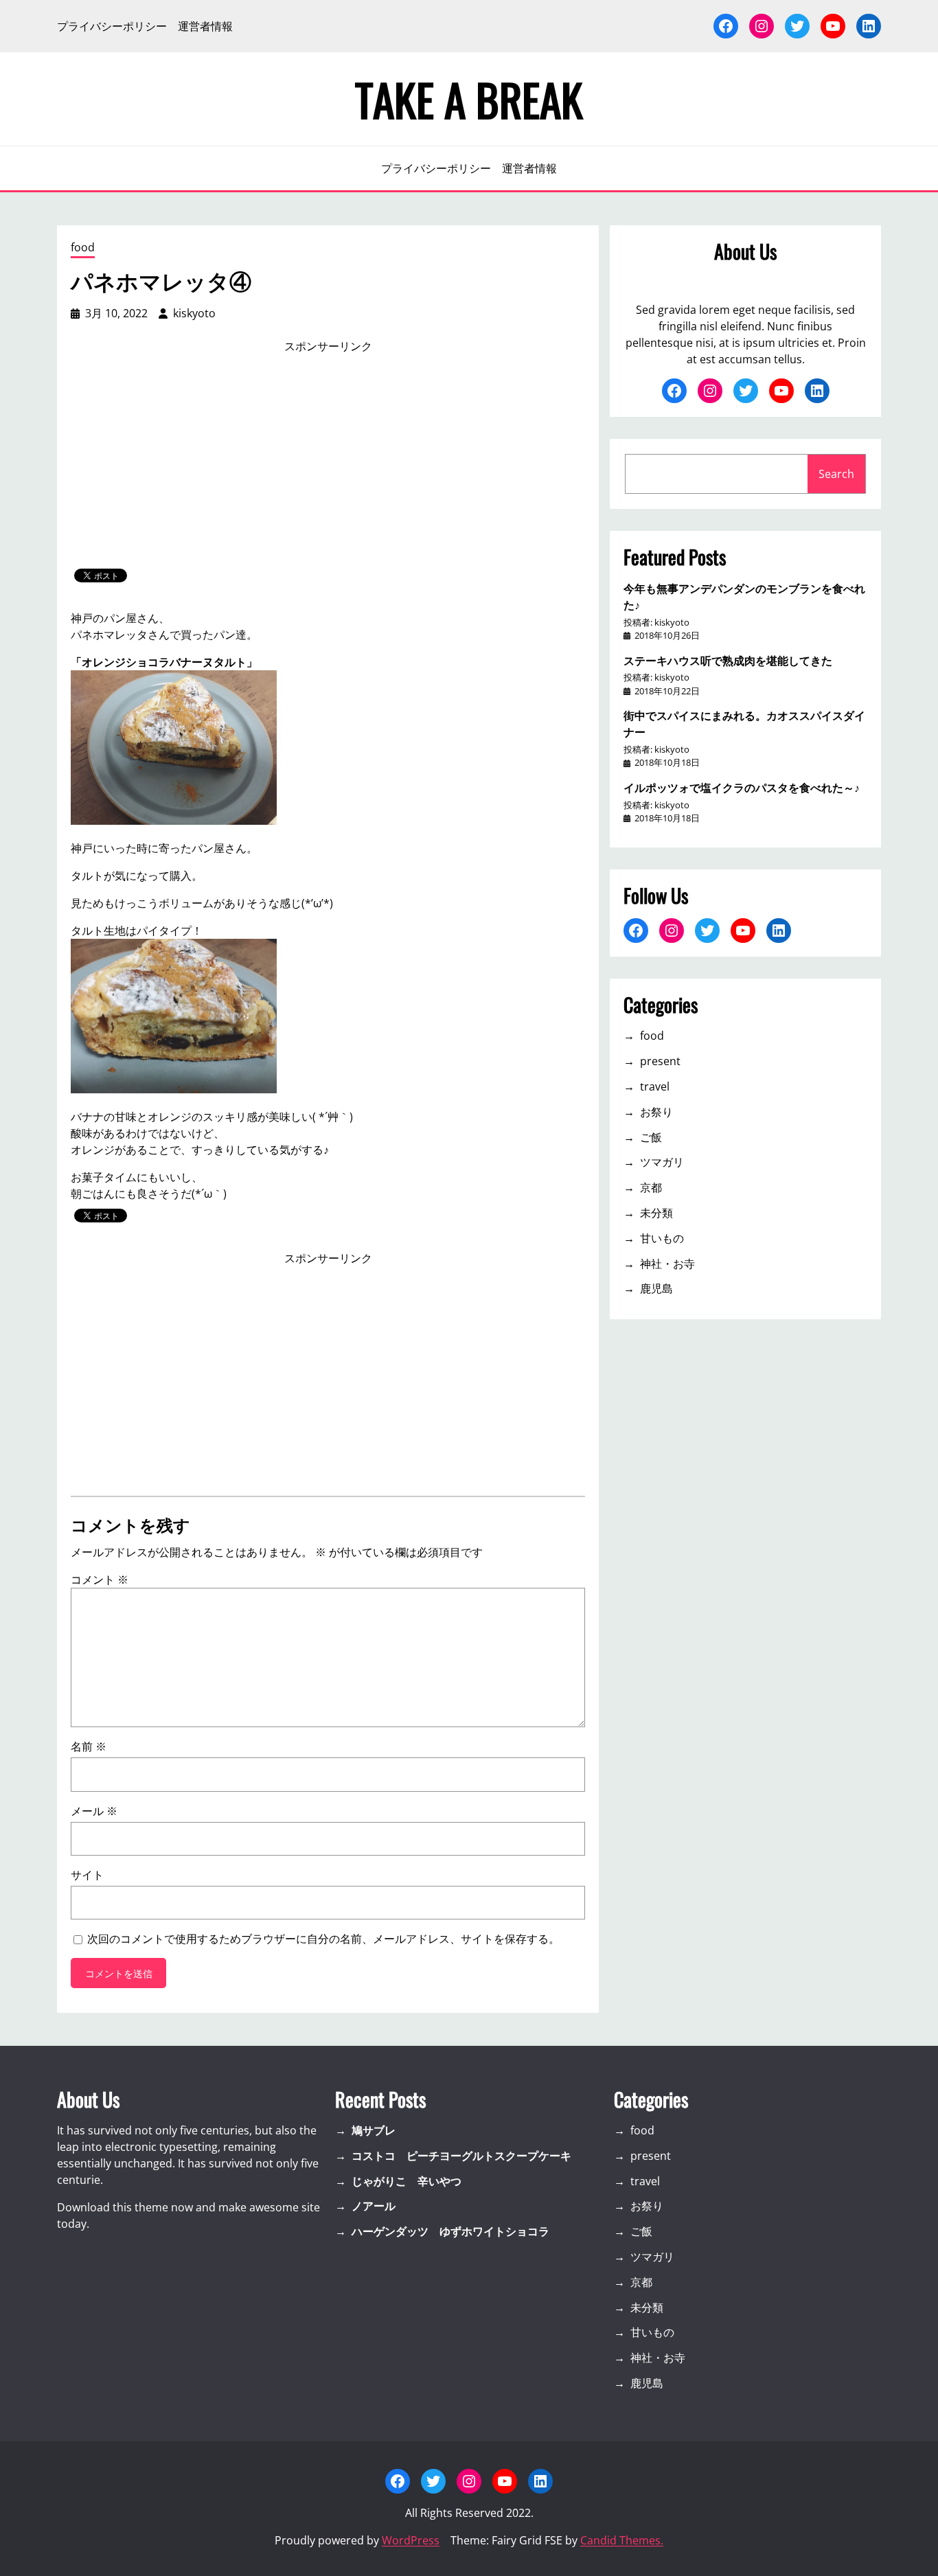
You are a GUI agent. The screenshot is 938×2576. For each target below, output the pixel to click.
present (660, 1061)
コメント (100, 1580)
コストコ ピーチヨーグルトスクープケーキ (461, 2156)
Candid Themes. (622, 2540)
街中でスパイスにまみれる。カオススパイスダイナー (744, 723)
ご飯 (651, 1137)
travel (655, 1086)
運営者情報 (205, 26)
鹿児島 (656, 1288)
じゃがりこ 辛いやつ (407, 2181)
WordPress (411, 2540)
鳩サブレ (374, 2130)
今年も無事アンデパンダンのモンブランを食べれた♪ (744, 596)
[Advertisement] (328, 461)
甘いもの (662, 1238)
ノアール (374, 2206)
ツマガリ (662, 1162)
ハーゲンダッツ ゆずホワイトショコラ (450, 2231)
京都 (651, 1187)
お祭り (656, 1112)
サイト (87, 1875)
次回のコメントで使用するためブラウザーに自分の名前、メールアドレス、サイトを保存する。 (323, 1939)
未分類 (656, 1213)
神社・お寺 (667, 1264)
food (83, 247)
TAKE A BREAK (469, 99)
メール (94, 1811)
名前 (89, 1746)
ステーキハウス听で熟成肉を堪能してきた (728, 660)
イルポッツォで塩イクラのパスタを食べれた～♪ (742, 787)
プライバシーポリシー (112, 26)
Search (836, 474)
